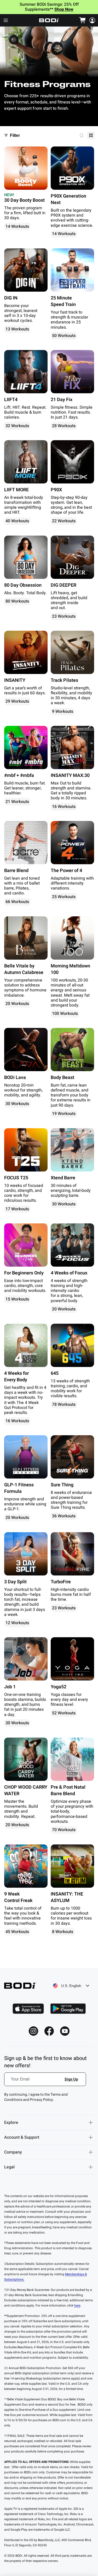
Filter (15, 135)
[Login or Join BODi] (92, 20)
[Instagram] (33, 2031)
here (77, 2305)
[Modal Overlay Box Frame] (45, 2082)
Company (13, 2152)
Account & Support (22, 2137)
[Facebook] (49, 2031)
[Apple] (28, 2009)
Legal (9, 2167)
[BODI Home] (49, 20)
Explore (11, 2123)
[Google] (68, 2009)
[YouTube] (65, 2031)
